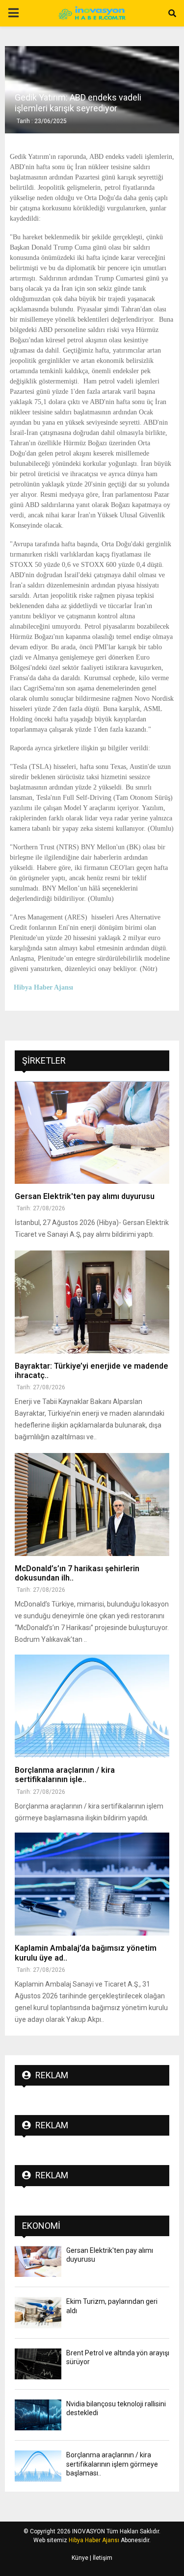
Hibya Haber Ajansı (94, 2540)
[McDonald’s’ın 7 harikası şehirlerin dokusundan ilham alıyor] (92, 1505)
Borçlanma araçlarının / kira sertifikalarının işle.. (65, 1775)
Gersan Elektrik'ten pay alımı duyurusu (85, 1196)
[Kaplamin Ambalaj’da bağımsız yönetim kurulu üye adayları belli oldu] (92, 1884)
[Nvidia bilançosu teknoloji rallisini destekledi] (38, 2415)
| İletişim (100, 2558)
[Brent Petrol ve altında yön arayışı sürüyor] (38, 2364)
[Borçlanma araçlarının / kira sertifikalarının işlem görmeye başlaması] (92, 1706)
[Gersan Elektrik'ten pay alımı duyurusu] (92, 1132)
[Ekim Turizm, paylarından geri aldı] (38, 2312)
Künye (80, 2558)
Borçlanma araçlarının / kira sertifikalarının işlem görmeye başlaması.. (112, 2464)
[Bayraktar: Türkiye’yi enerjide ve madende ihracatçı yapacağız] (92, 1302)
